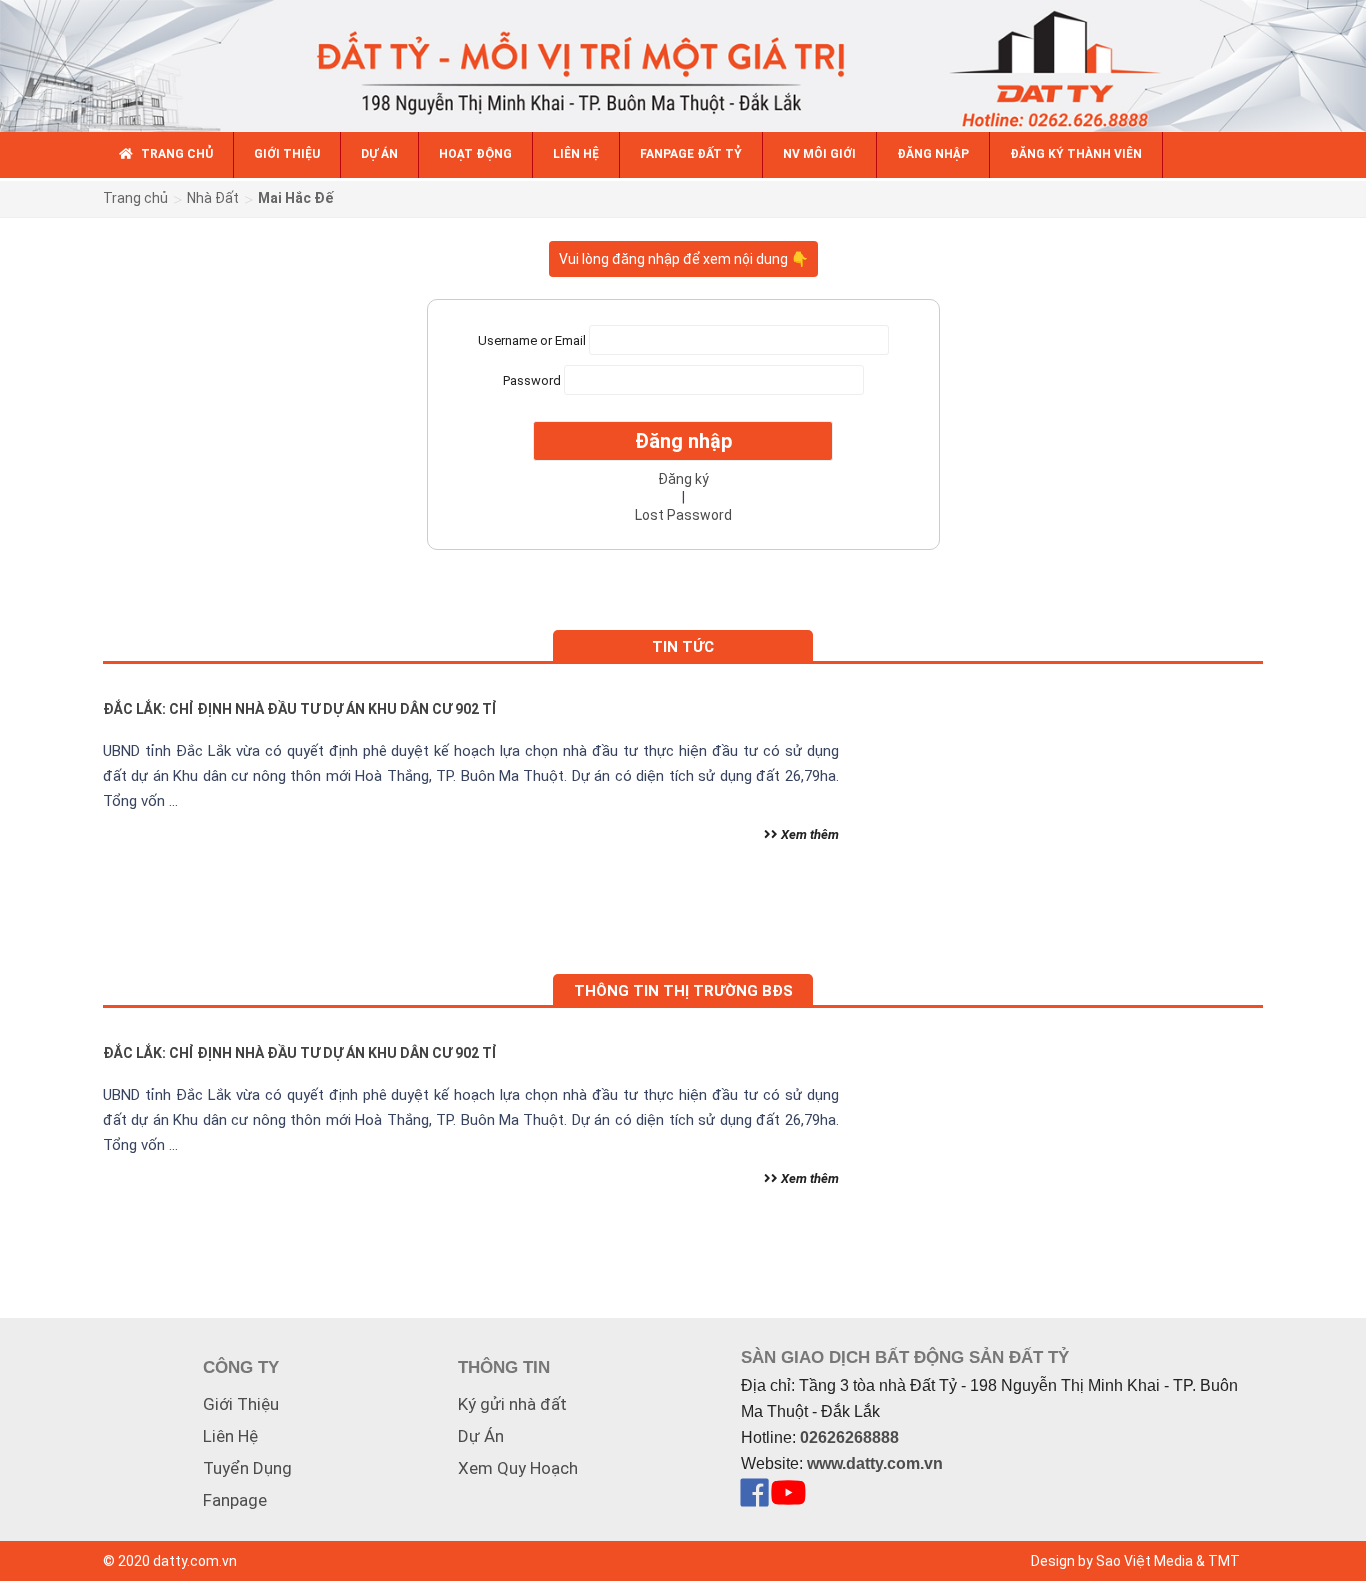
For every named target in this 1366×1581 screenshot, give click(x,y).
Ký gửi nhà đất (512, 1404)
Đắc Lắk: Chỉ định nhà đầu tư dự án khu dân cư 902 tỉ (300, 709)
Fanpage (235, 1500)
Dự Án (481, 1436)
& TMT (1218, 1561)
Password (532, 379)
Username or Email (532, 339)
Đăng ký (683, 479)
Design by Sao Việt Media (1112, 1561)
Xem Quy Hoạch (518, 1468)
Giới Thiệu (241, 1404)
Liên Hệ (230, 1436)
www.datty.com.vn (875, 1463)
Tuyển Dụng (247, 1468)
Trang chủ (135, 198)
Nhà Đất (213, 198)
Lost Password (683, 515)
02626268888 (849, 1437)
